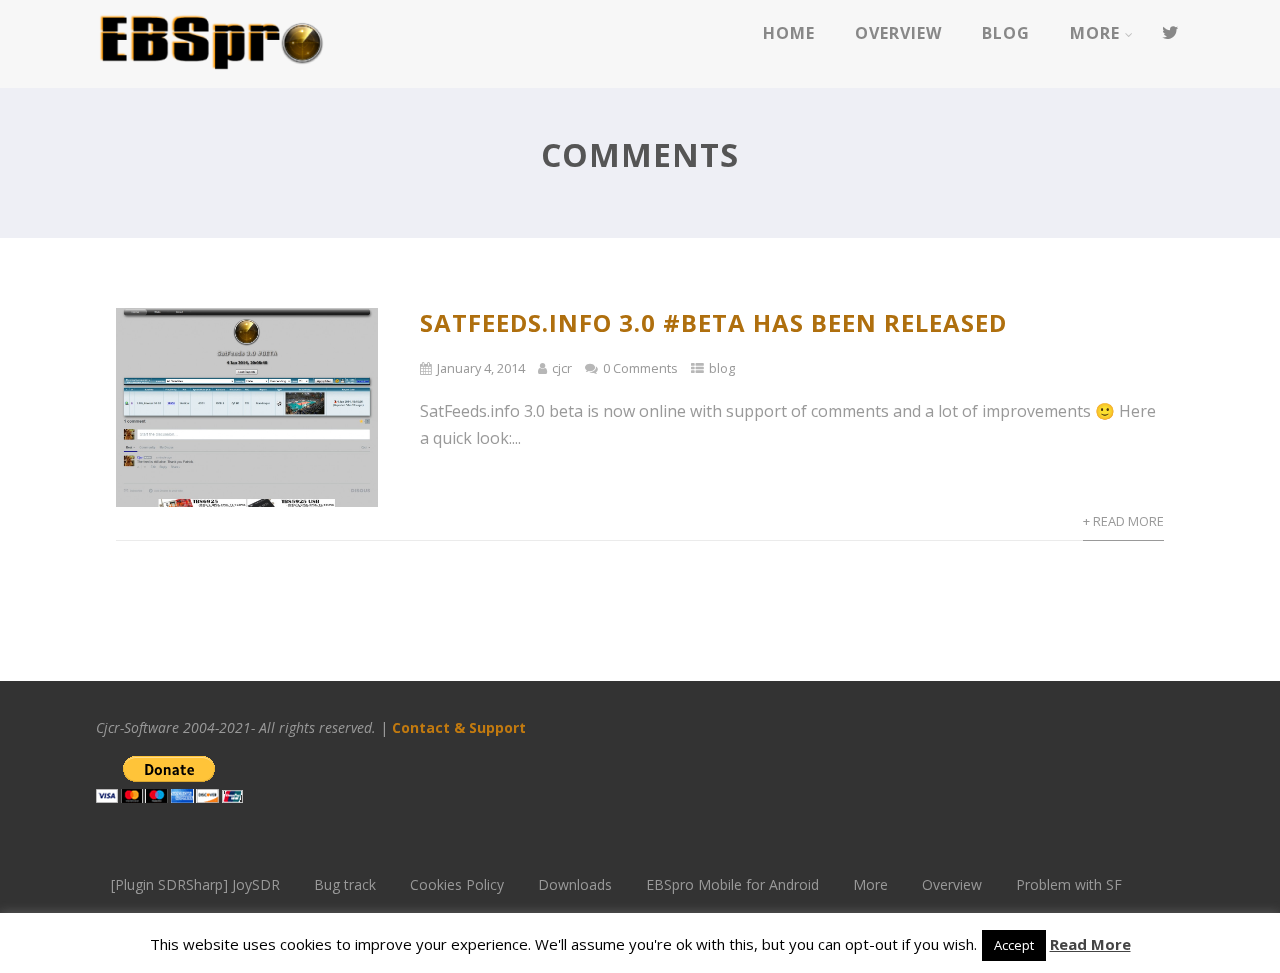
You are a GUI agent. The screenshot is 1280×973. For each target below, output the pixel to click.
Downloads (575, 884)
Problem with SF (1069, 884)
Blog (1006, 33)
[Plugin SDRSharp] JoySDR (195, 884)
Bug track (345, 884)
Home (789, 33)
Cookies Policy (457, 884)
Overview (898, 33)
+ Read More (1123, 521)
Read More (1090, 944)
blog (722, 368)
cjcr (562, 368)
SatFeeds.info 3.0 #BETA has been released (713, 322)
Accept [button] (1014, 945)
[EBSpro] (211, 77)
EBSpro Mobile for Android (732, 884)
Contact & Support (461, 727)
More (1095, 33)
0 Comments (640, 368)
